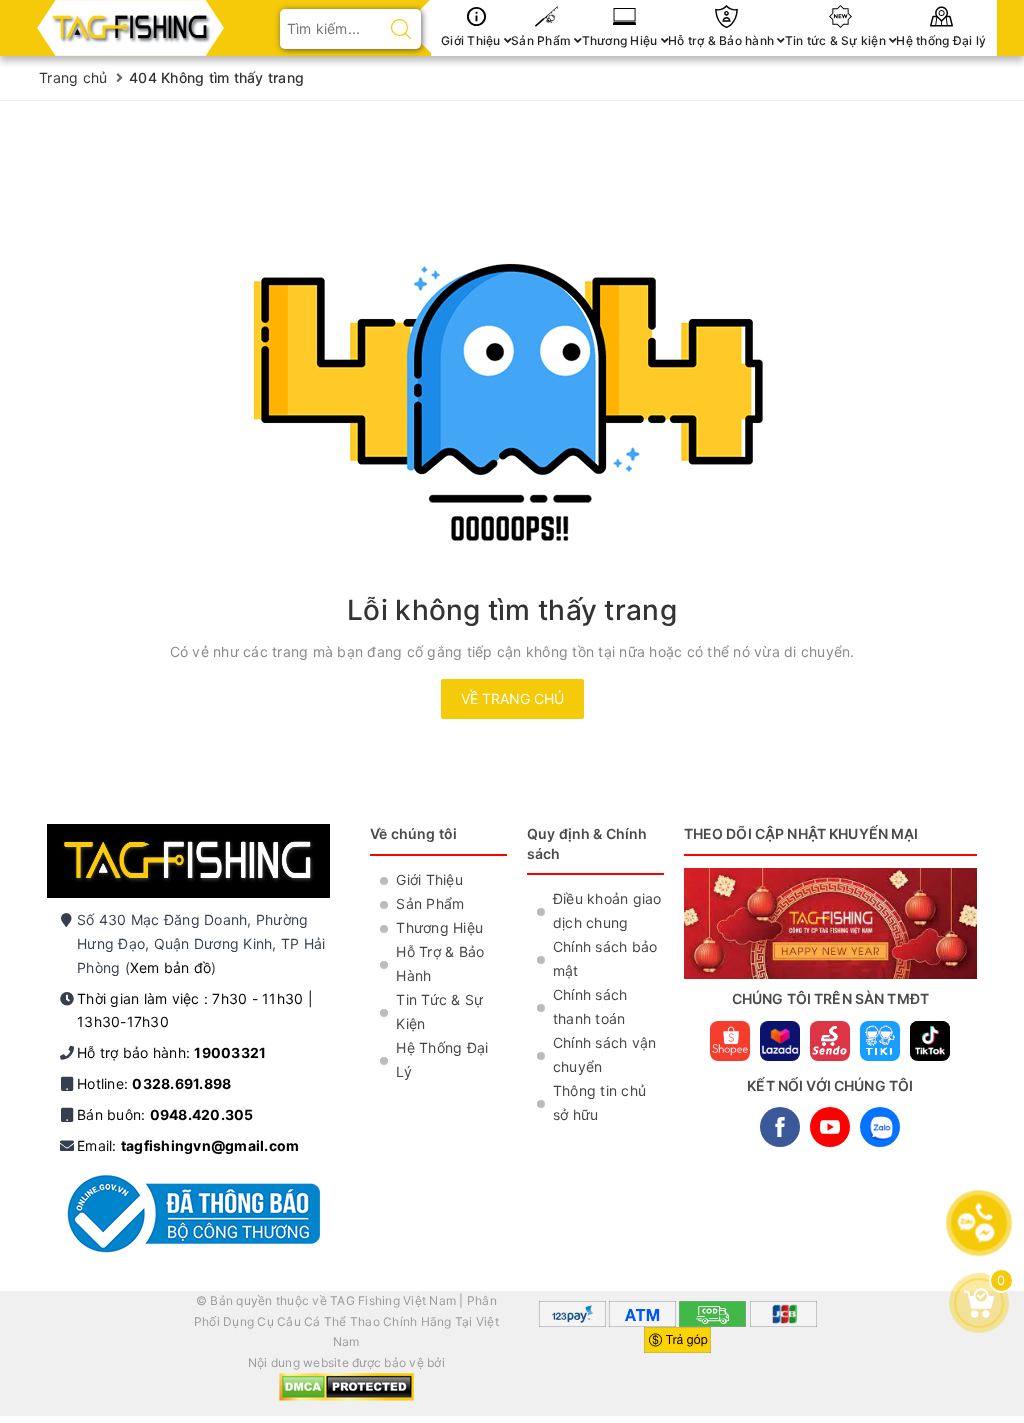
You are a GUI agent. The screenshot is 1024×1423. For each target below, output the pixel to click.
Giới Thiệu (472, 40)
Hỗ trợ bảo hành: (171, 1052)
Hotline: (154, 1083)
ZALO (880, 1127)
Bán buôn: (165, 1114)
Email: (188, 1145)
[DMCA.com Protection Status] (346, 1385)
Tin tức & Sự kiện (837, 40)
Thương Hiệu (621, 40)
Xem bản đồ (171, 967)
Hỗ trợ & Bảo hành (723, 40)
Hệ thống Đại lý (941, 40)
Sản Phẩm (542, 40)
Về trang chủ (512, 698)
